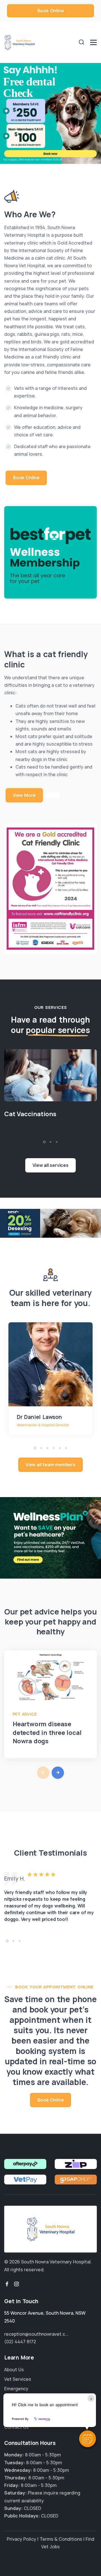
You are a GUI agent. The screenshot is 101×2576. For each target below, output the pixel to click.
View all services (50, 1165)
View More (24, 795)
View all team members (50, 1465)
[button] (88, 2439)
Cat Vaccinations (30, 1114)
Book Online (51, 11)
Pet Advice (25, 1714)
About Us (14, 2370)
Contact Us (16, 2427)
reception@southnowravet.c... (36, 2334)
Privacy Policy (21, 2539)
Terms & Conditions (61, 2539)
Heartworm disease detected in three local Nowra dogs (47, 1733)
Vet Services (18, 2379)
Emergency (16, 2389)
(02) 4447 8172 (20, 2342)
